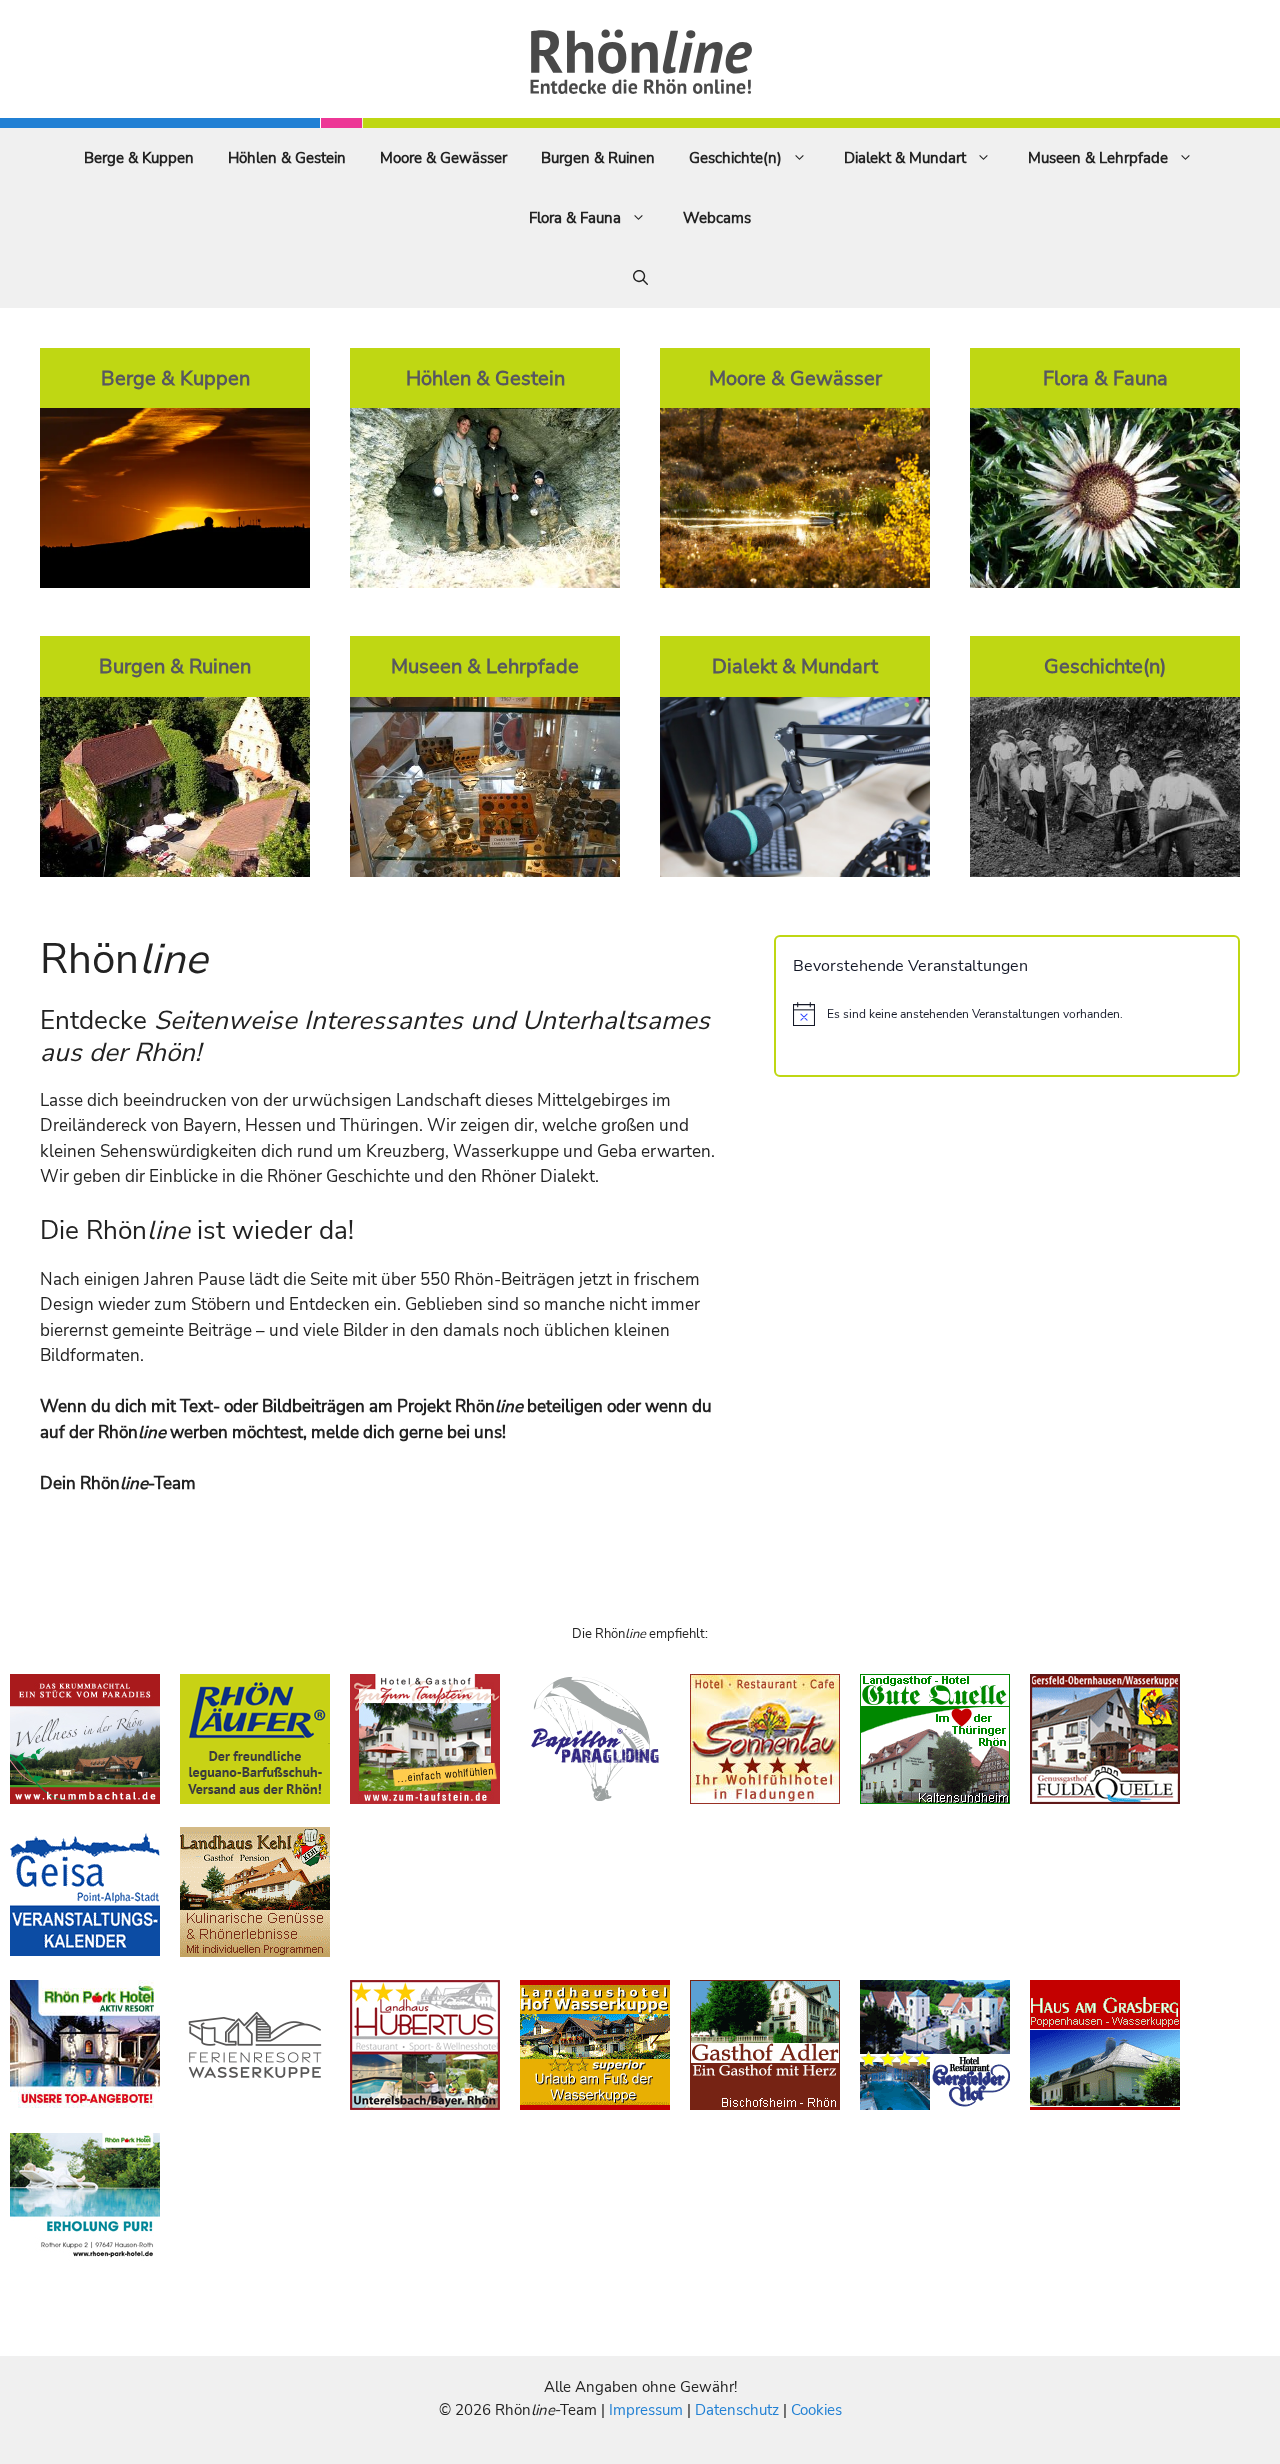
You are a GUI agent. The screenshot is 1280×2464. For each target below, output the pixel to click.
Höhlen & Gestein (287, 158)
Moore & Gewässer (443, 158)
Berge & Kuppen (139, 158)
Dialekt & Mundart (905, 158)
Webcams (717, 218)
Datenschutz (737, 2410)
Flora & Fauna (575, 218)
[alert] (1007, 1014)
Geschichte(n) (735, 158)
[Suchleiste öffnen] (640, 278)
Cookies (816, 2410)
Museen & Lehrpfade (1098, 158)
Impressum (648, 2410)
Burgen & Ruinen (598, 158)
